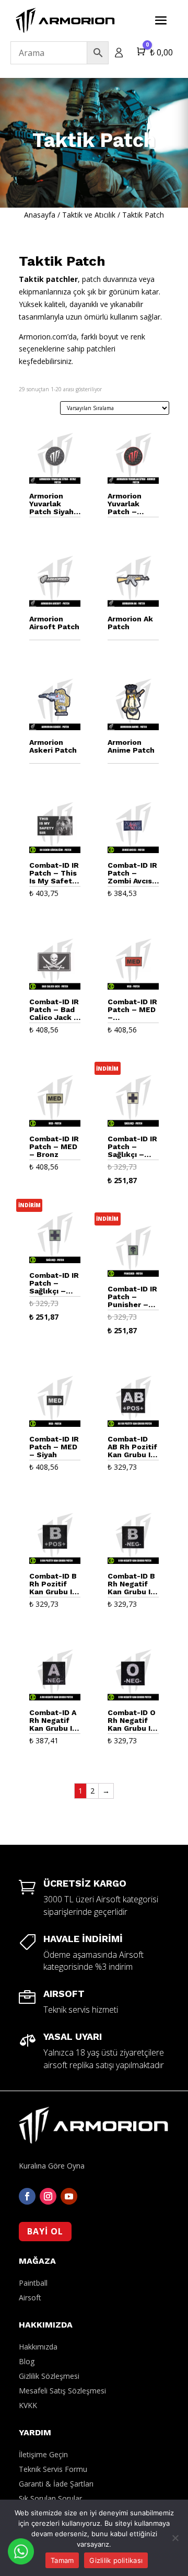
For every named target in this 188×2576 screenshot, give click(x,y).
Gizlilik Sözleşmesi (49, 2376)
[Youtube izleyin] (69, 2196)
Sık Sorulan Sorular (50, 2498)
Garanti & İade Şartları (56, 2484)
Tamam (62, 2560)
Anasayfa (40, 215)
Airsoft (30, 2297)
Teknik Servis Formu (53, 2469)
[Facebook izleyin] (27, 2196)
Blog (27, 2361)
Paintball (33, 2283)
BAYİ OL (45, 2231)
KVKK (28, 2405)
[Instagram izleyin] (48, 2196)
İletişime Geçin (43, 2454)
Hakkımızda (38, 2347)
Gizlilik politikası (116, 2560)
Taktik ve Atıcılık (89, 215)
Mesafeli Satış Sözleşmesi (62, 2391)
